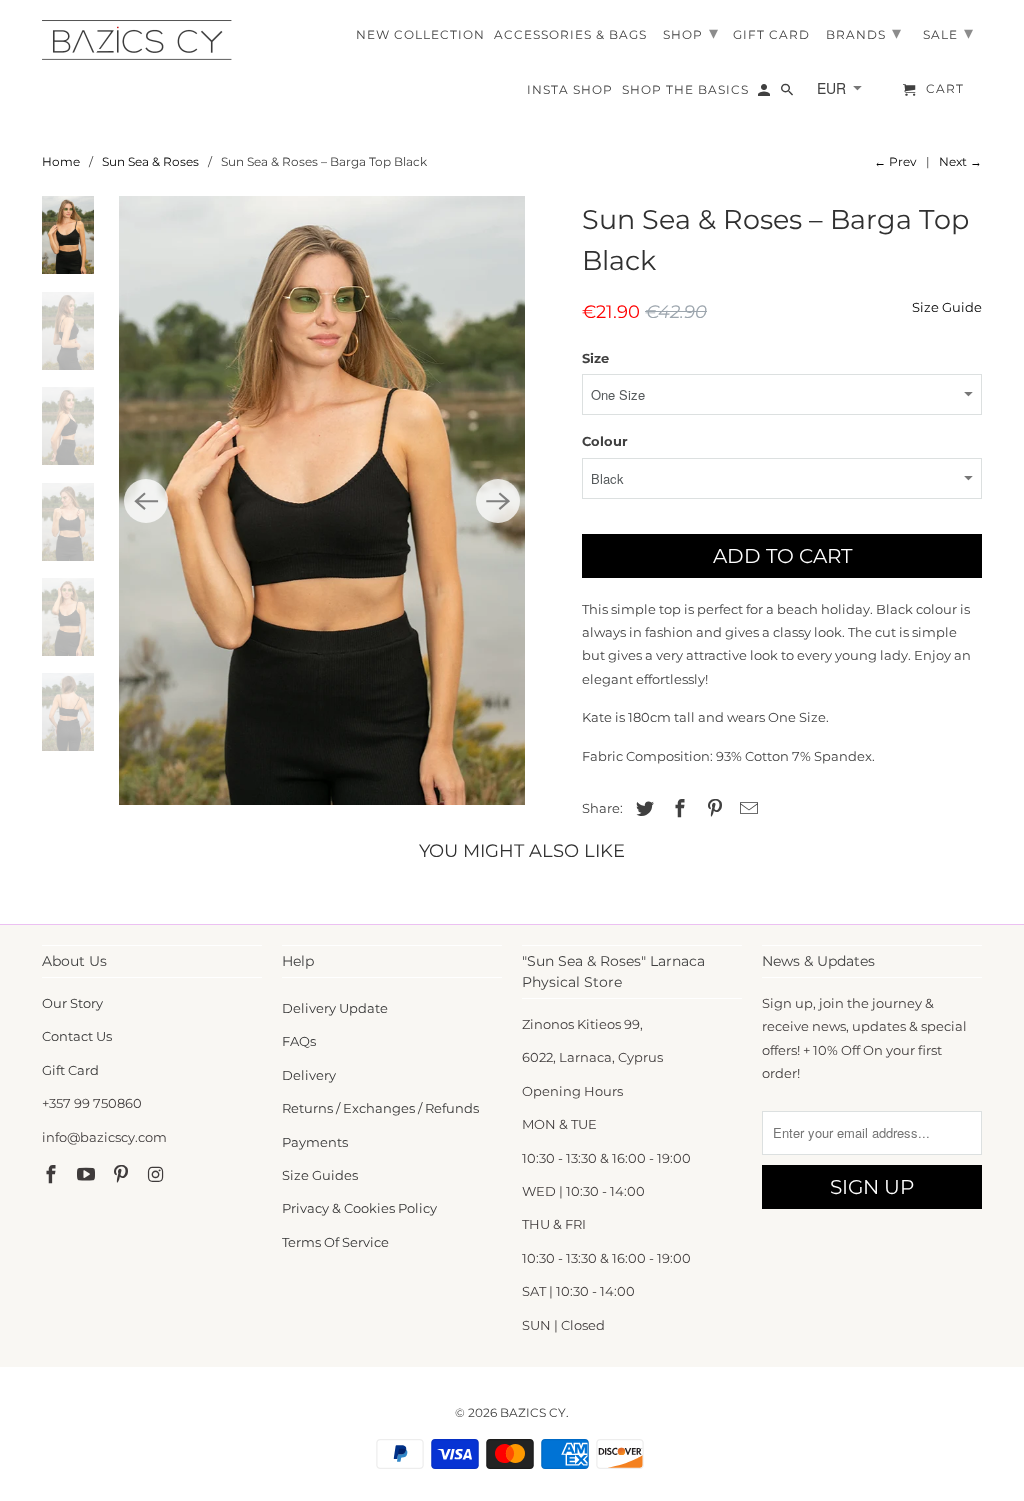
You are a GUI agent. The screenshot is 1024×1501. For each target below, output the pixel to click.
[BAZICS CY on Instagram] (157, 1175)
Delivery (309, 1075)
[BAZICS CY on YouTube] (88, 1175)
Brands (864, 33)
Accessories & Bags (570, 35)
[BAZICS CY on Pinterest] (123, 1175)
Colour (605, 441)
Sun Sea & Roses (150, 161)
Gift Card (70, 1070)
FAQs (299, 1041)
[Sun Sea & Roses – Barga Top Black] (322, 500)
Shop (691, 33)
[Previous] (146, 501)
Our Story (72, 1003)
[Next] (498, 501)
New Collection (420, 35)
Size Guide (947, 307)
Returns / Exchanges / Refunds (380, 1108)
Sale (948, 33)
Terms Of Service (335, 1242)
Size (595, 358)
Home (61, 161)
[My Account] (765, 94)
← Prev (895, 161)
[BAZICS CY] (142, 40)
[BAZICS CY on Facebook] (53, 1175)
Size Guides (320, 1175)
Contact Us (77, 1036)
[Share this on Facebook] (677, 809)
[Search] (788, 94)
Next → (960, 161)
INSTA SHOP (570, 90)
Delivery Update (335, 1008)
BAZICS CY (533, 1412)
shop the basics (685, 90)
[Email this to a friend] (746, 809)
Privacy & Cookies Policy (359, 1208)
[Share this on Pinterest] (712, 809)
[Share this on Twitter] (642, 809)
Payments (315, 1142)
